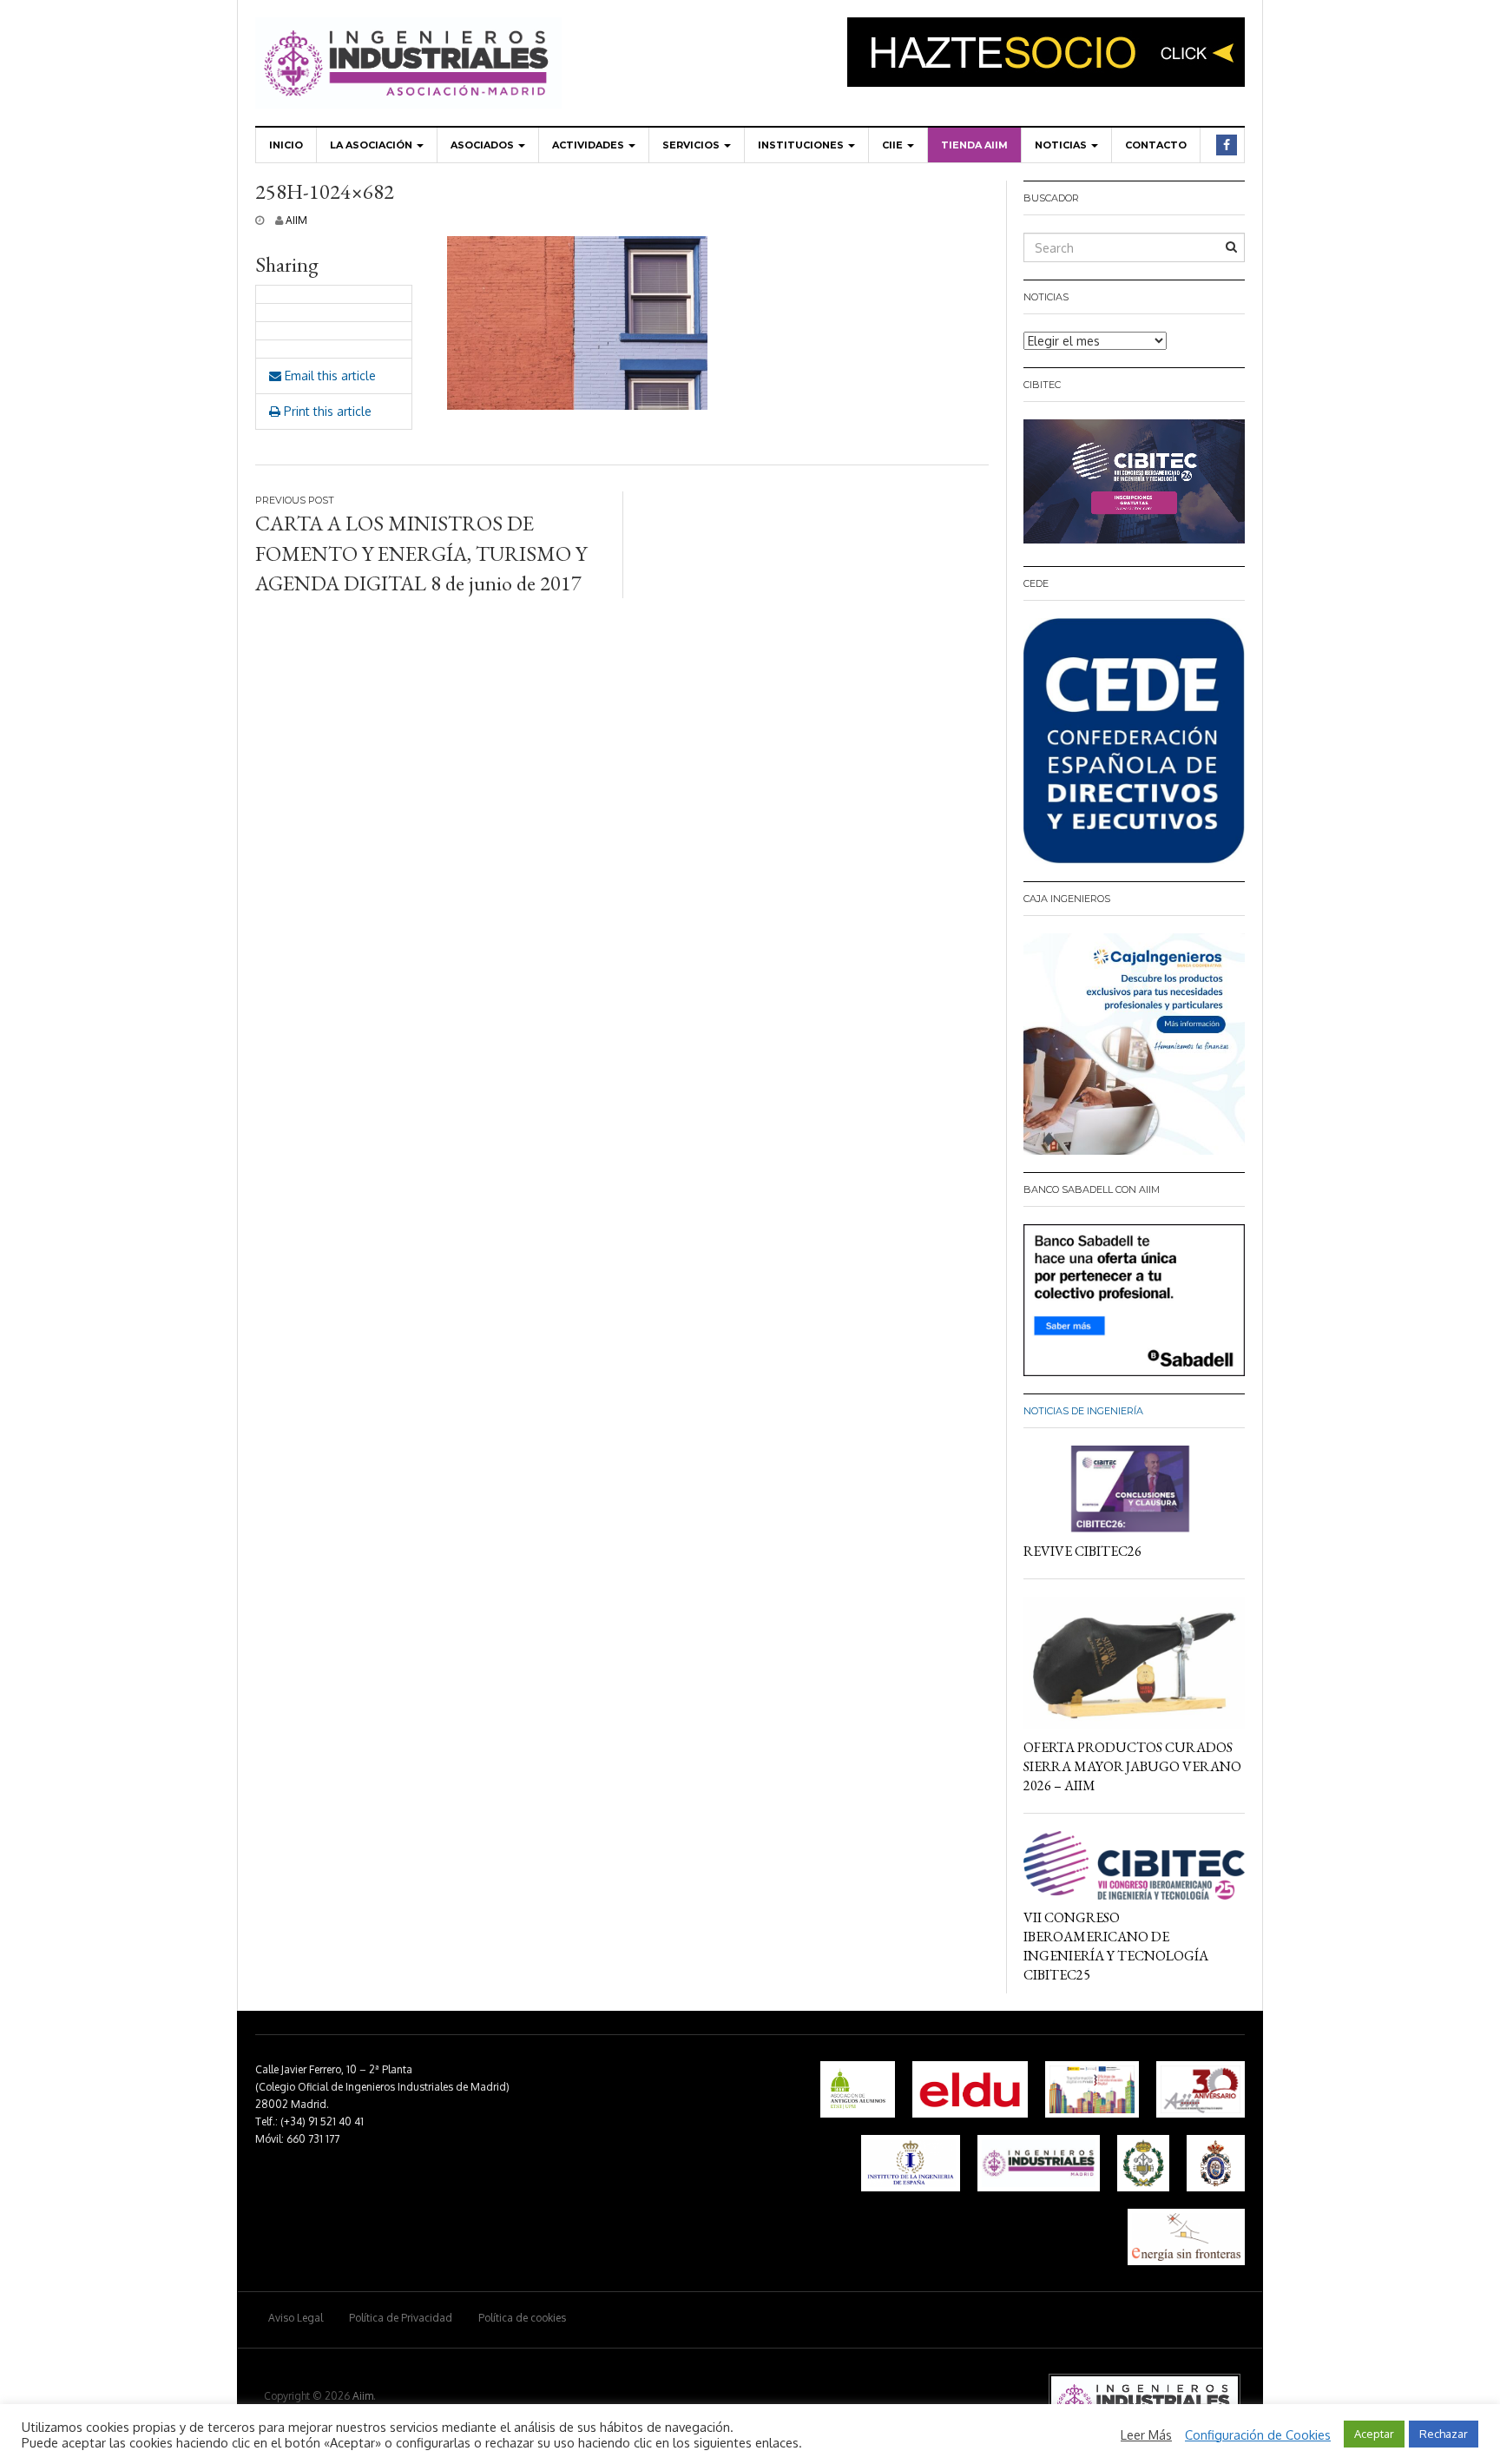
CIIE (894, 145)
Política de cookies (522, 2318)
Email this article (329, 376)
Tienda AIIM (974, 145)
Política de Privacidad (401, 2318)
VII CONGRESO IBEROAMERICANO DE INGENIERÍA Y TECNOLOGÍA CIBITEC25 (1116, 1946)
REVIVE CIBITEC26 (1082, 1551)
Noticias (1062, 145)
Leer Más (1146, 2434)
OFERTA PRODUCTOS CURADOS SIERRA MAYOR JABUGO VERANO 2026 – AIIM (1132, 1766)
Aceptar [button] (1374, 2434)
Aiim (363, 2396)
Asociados (484, 145)
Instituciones (802, 145)
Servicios (692, 145)
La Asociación (372, 145)
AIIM (296, 220)
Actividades (589, 145)
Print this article (326, 411)
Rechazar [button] (1444, 2434)
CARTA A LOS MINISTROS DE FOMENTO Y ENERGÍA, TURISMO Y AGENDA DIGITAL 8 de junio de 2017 (421, 553)
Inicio (286, 145)
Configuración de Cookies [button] (1258, 2434)
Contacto (1156, 145)
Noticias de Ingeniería (1083, 1411)
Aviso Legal (296, 2318)
